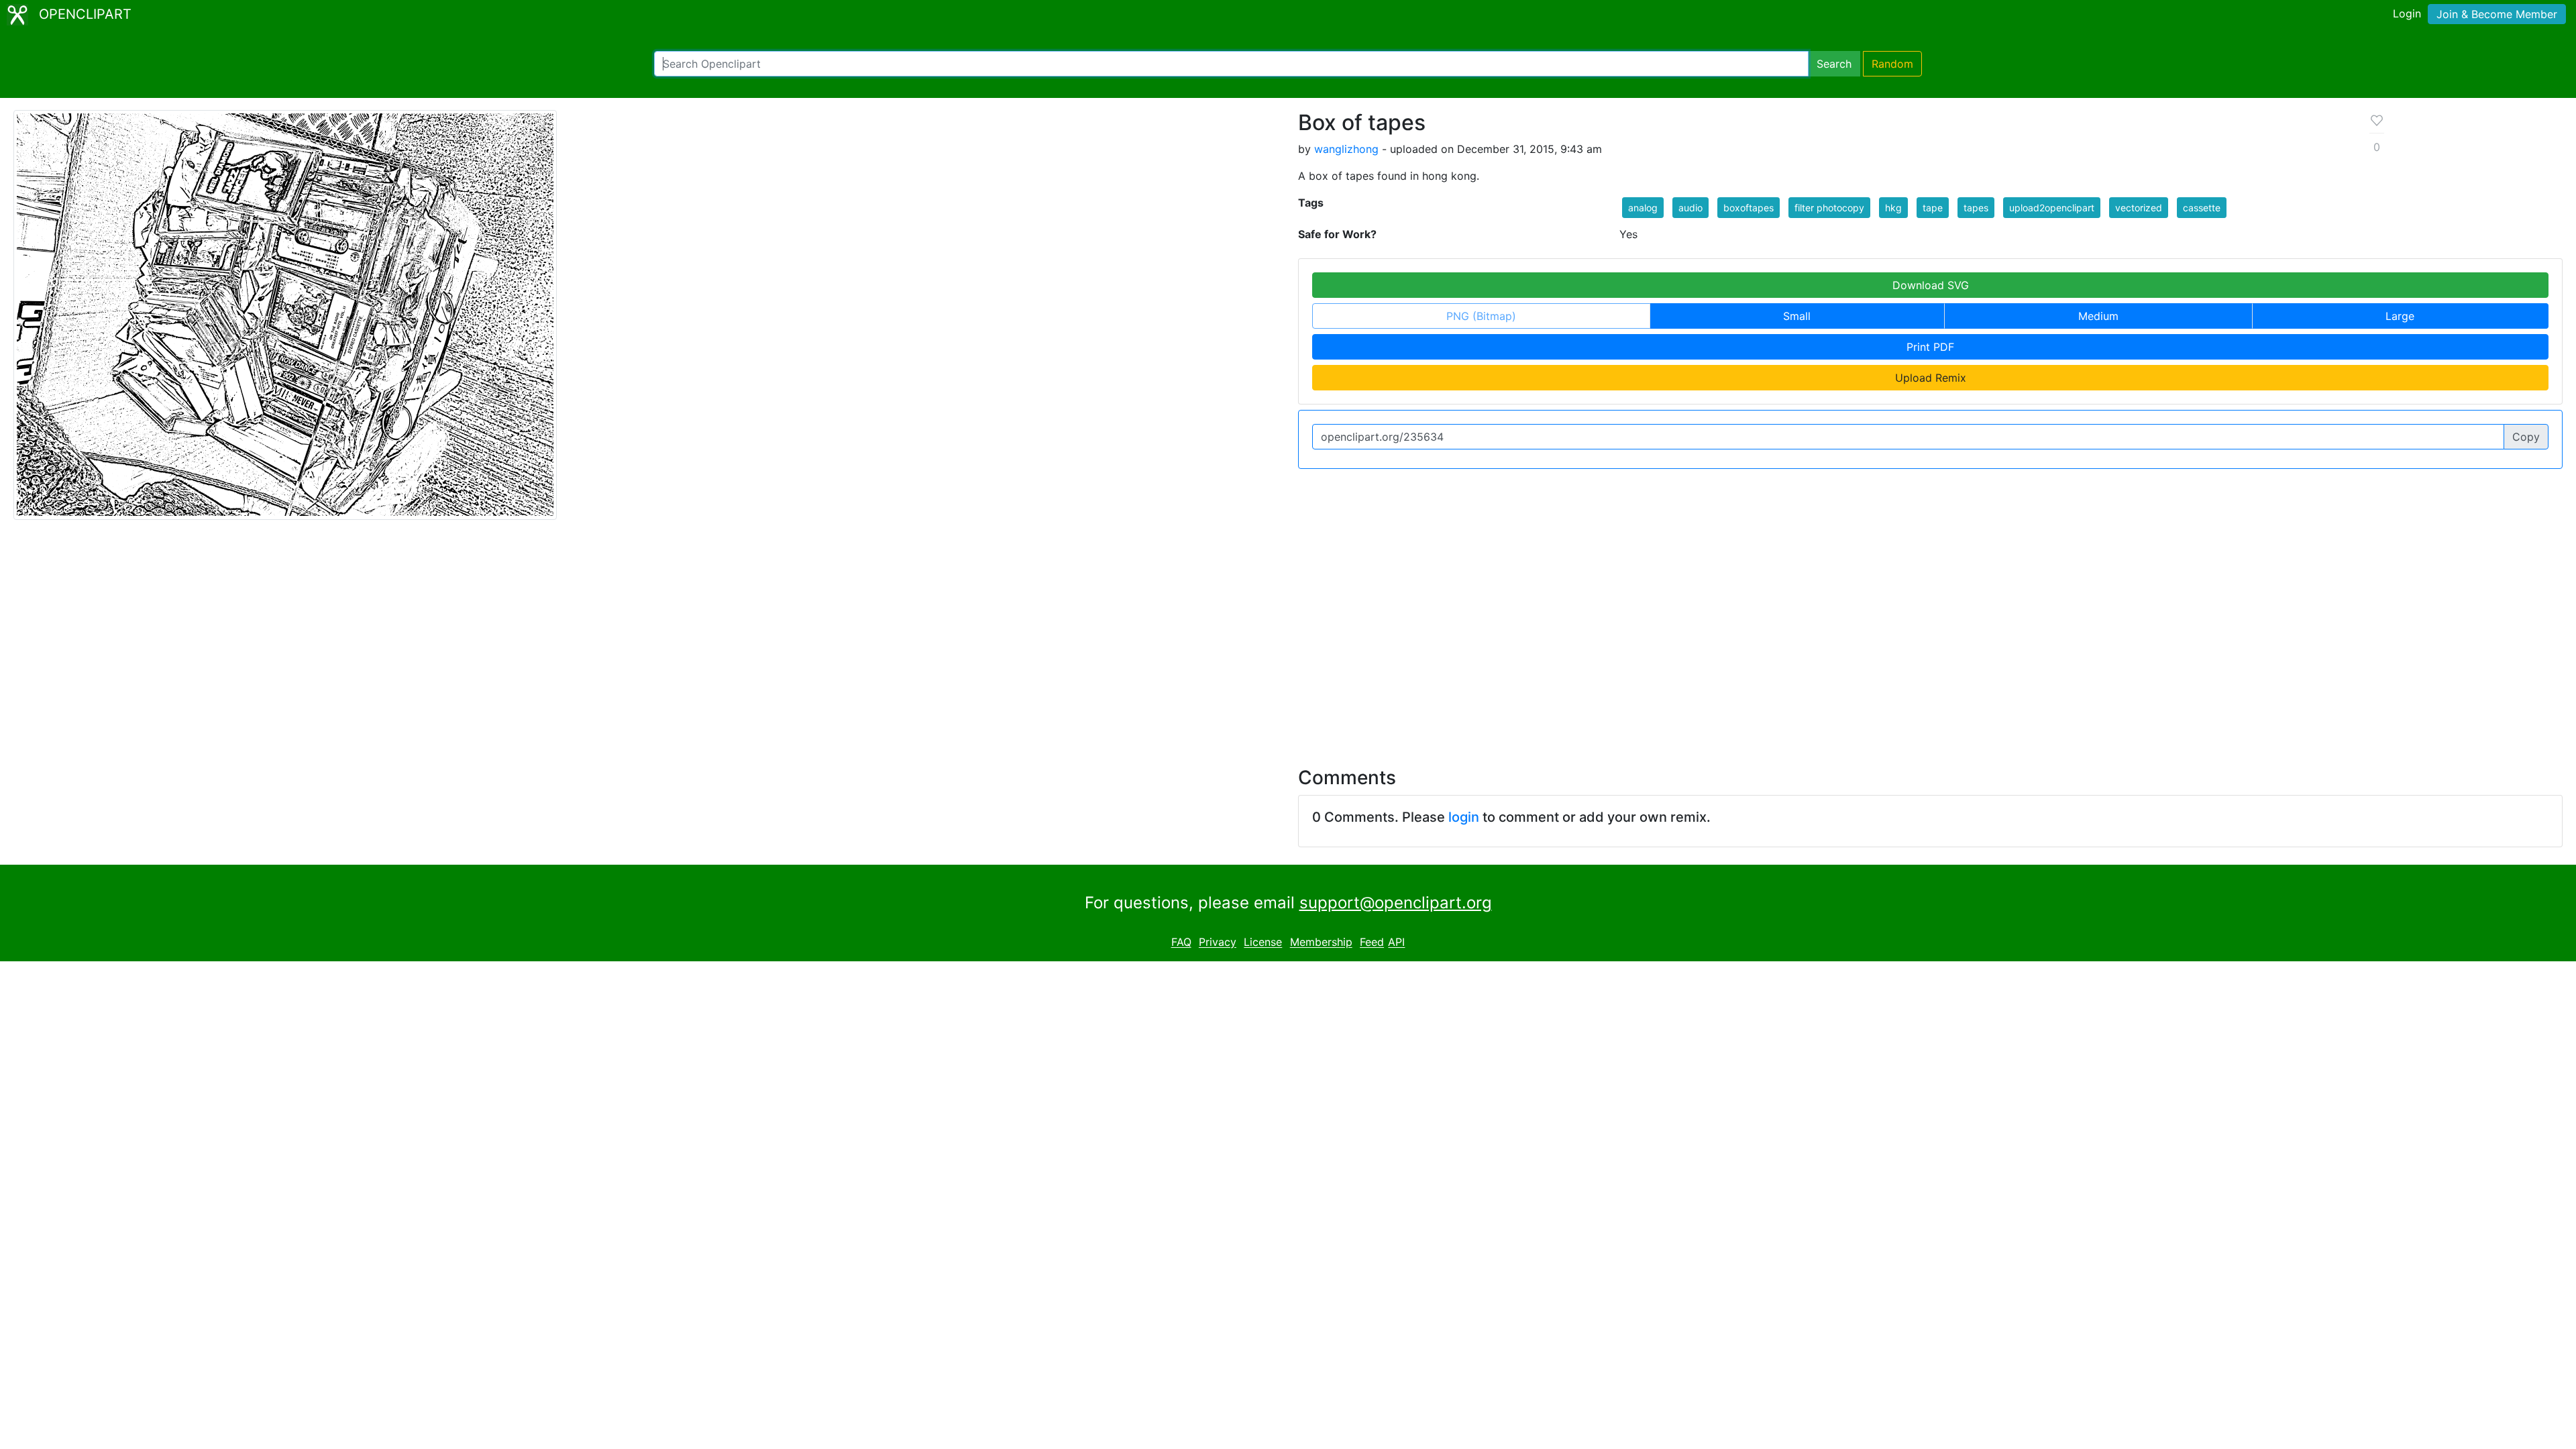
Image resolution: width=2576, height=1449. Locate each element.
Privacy (1218, 943)
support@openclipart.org (1396, 903)
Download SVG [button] (1931, 285)
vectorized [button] (2139, 208)
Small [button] (1797, 316)
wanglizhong (1346, 149)
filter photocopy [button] (1829, 208)
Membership (1321, 943)
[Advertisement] (1288, 635)
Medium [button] (2098, 316)
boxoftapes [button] (1749, 208)
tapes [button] (1976, 208)
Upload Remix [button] (1931, 378)
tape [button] (1933, 208)
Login (2407, 13)
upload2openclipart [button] (2052, 208)
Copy (2526, 437)
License (1263, 943)
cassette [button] (2202, 208)
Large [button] (2400, 316)
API (1396, 943)
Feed (1372, 943)
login (1464, 817)
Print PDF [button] (1930, 347)
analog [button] (1643, 208)
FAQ (1181, 943)
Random (1892, 64)
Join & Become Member (2497, 14)
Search (1834, 64)
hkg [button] (1893, 208)
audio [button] (1690, 208)
